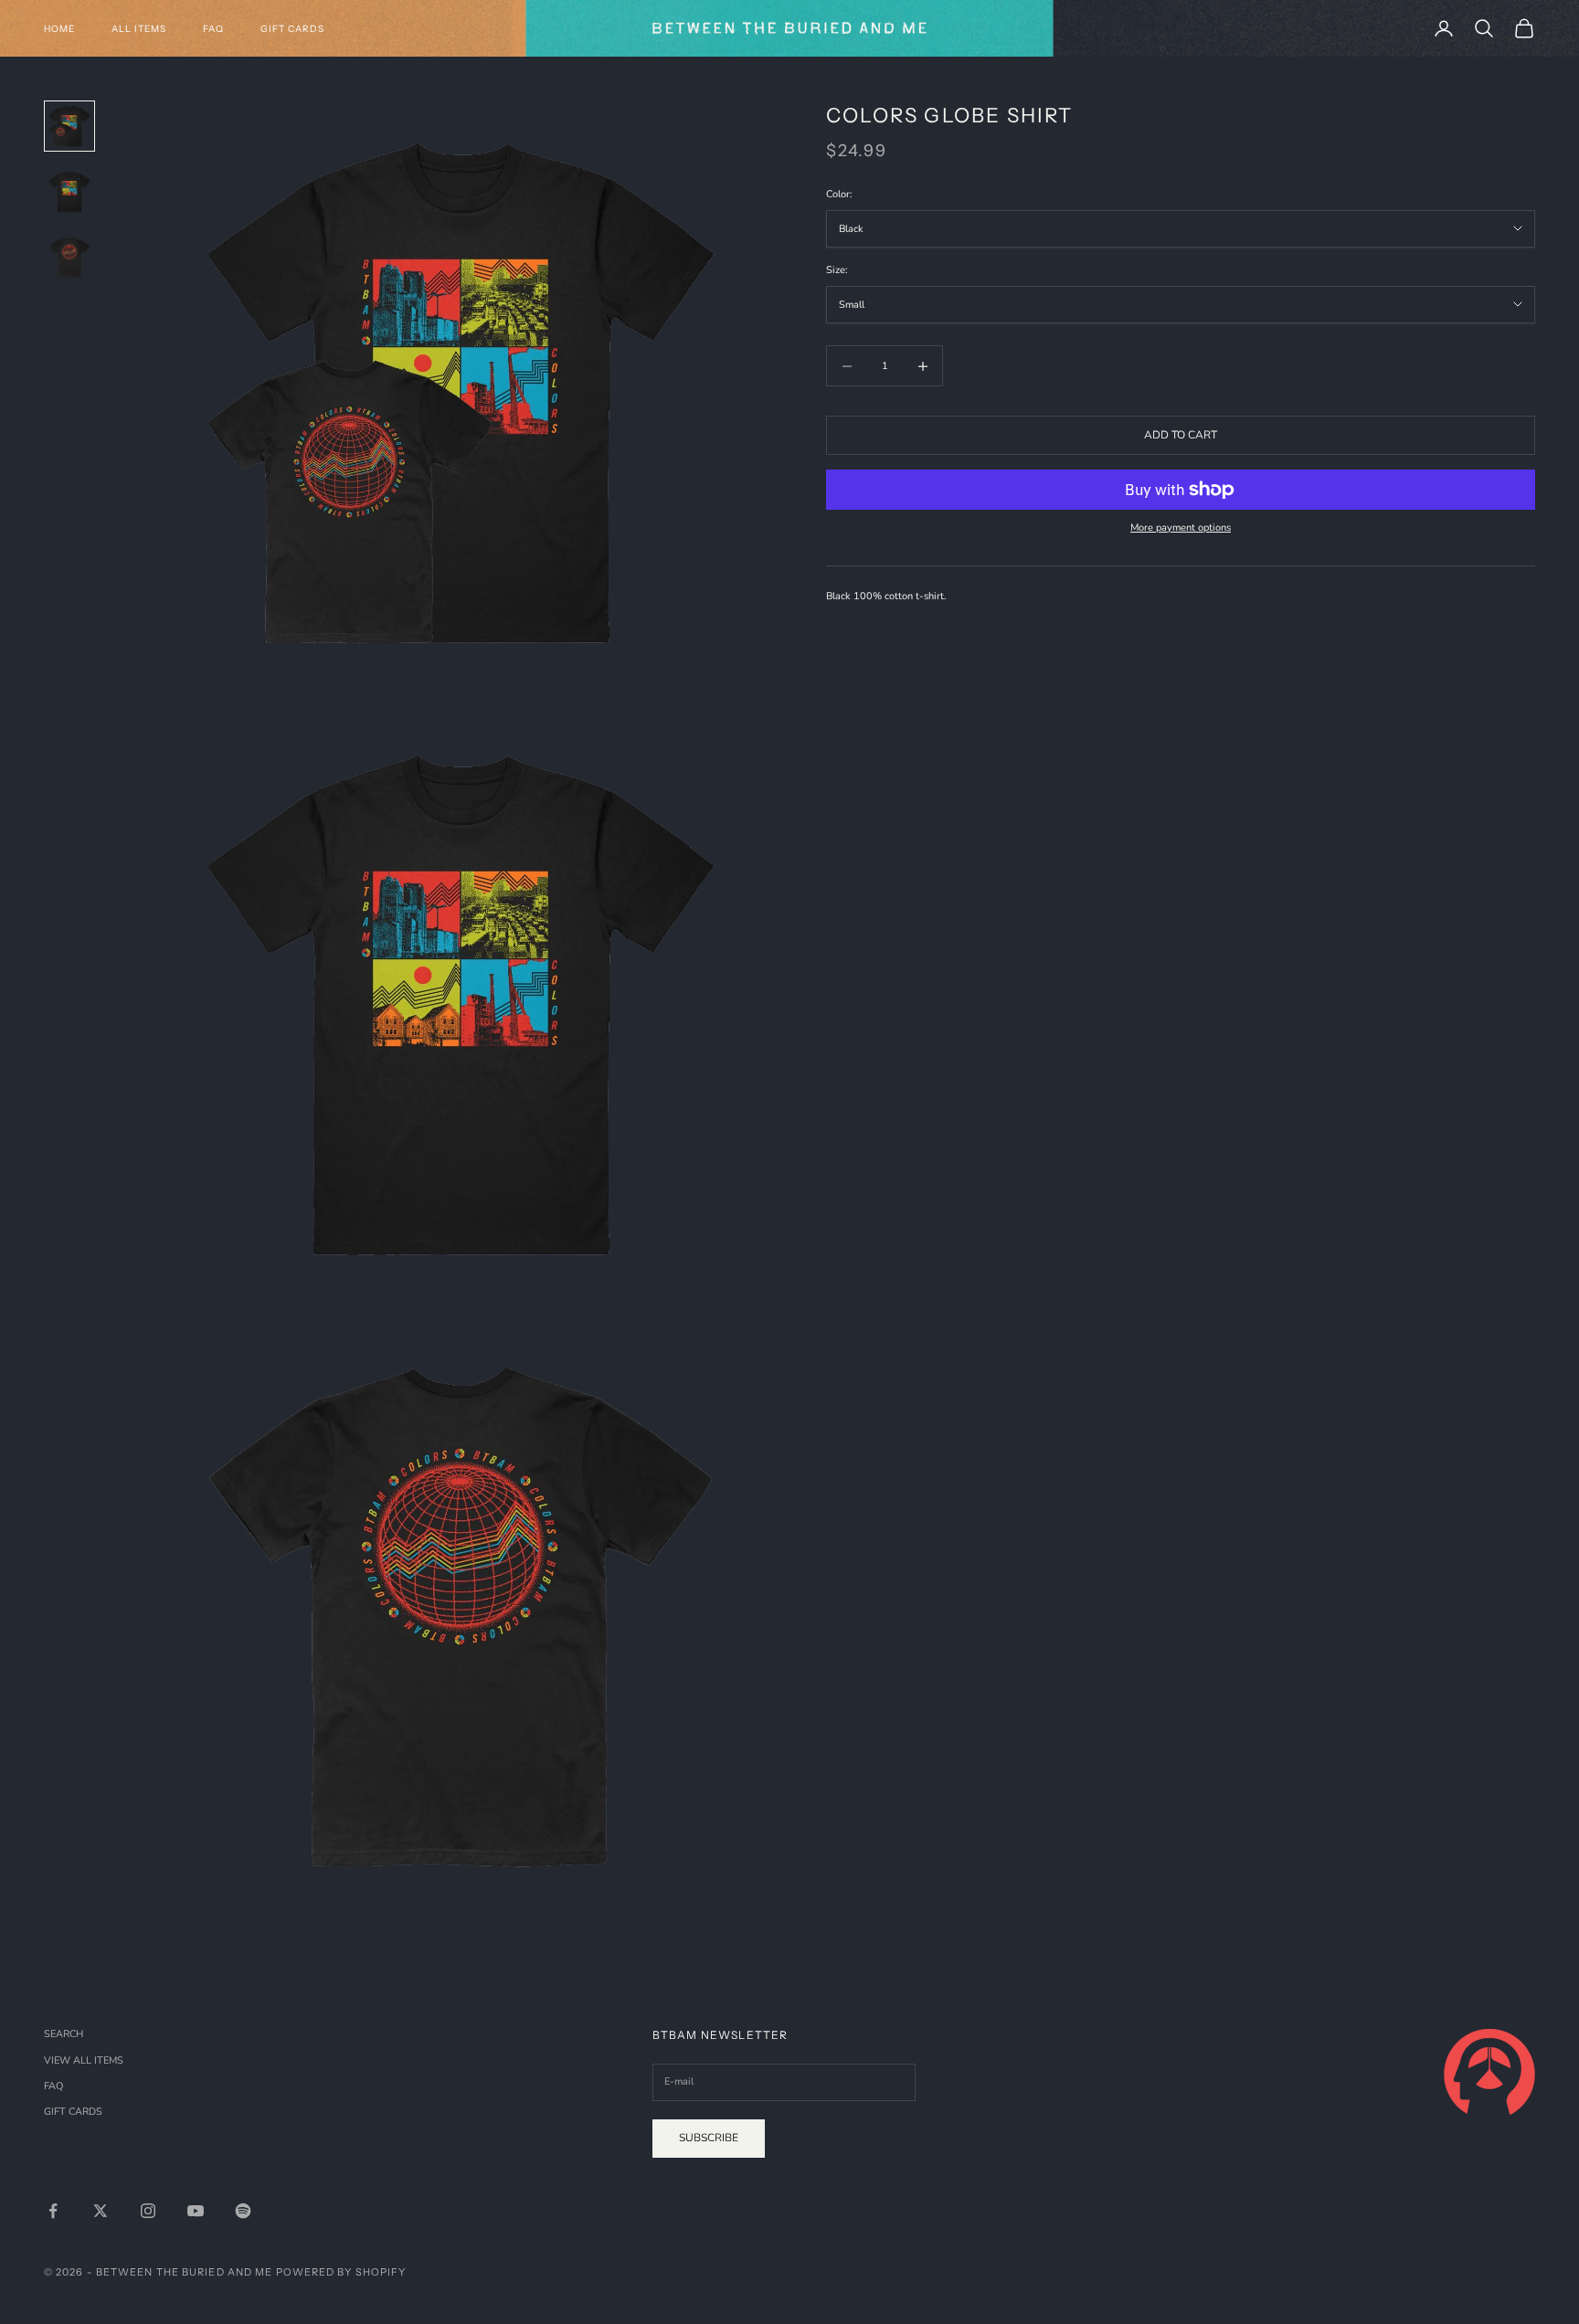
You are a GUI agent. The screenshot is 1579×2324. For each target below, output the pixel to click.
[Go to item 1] (69, 126)
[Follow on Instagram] (148, 2211)
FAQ (213, 29)
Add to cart (1181, 435)
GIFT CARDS (292, 29)
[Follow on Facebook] (53, 2211)
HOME (59, 29)
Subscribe (709, 2138)
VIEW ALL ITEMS (84, 2060)
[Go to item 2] (69, 192)
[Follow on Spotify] (243, 2211)
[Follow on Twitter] (101, 2211)
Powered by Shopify (341, 2272)
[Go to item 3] (69, 258)
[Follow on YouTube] (196, 2211)
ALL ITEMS (139, 29)
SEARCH (64, 2034)
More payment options (1181, 528)
